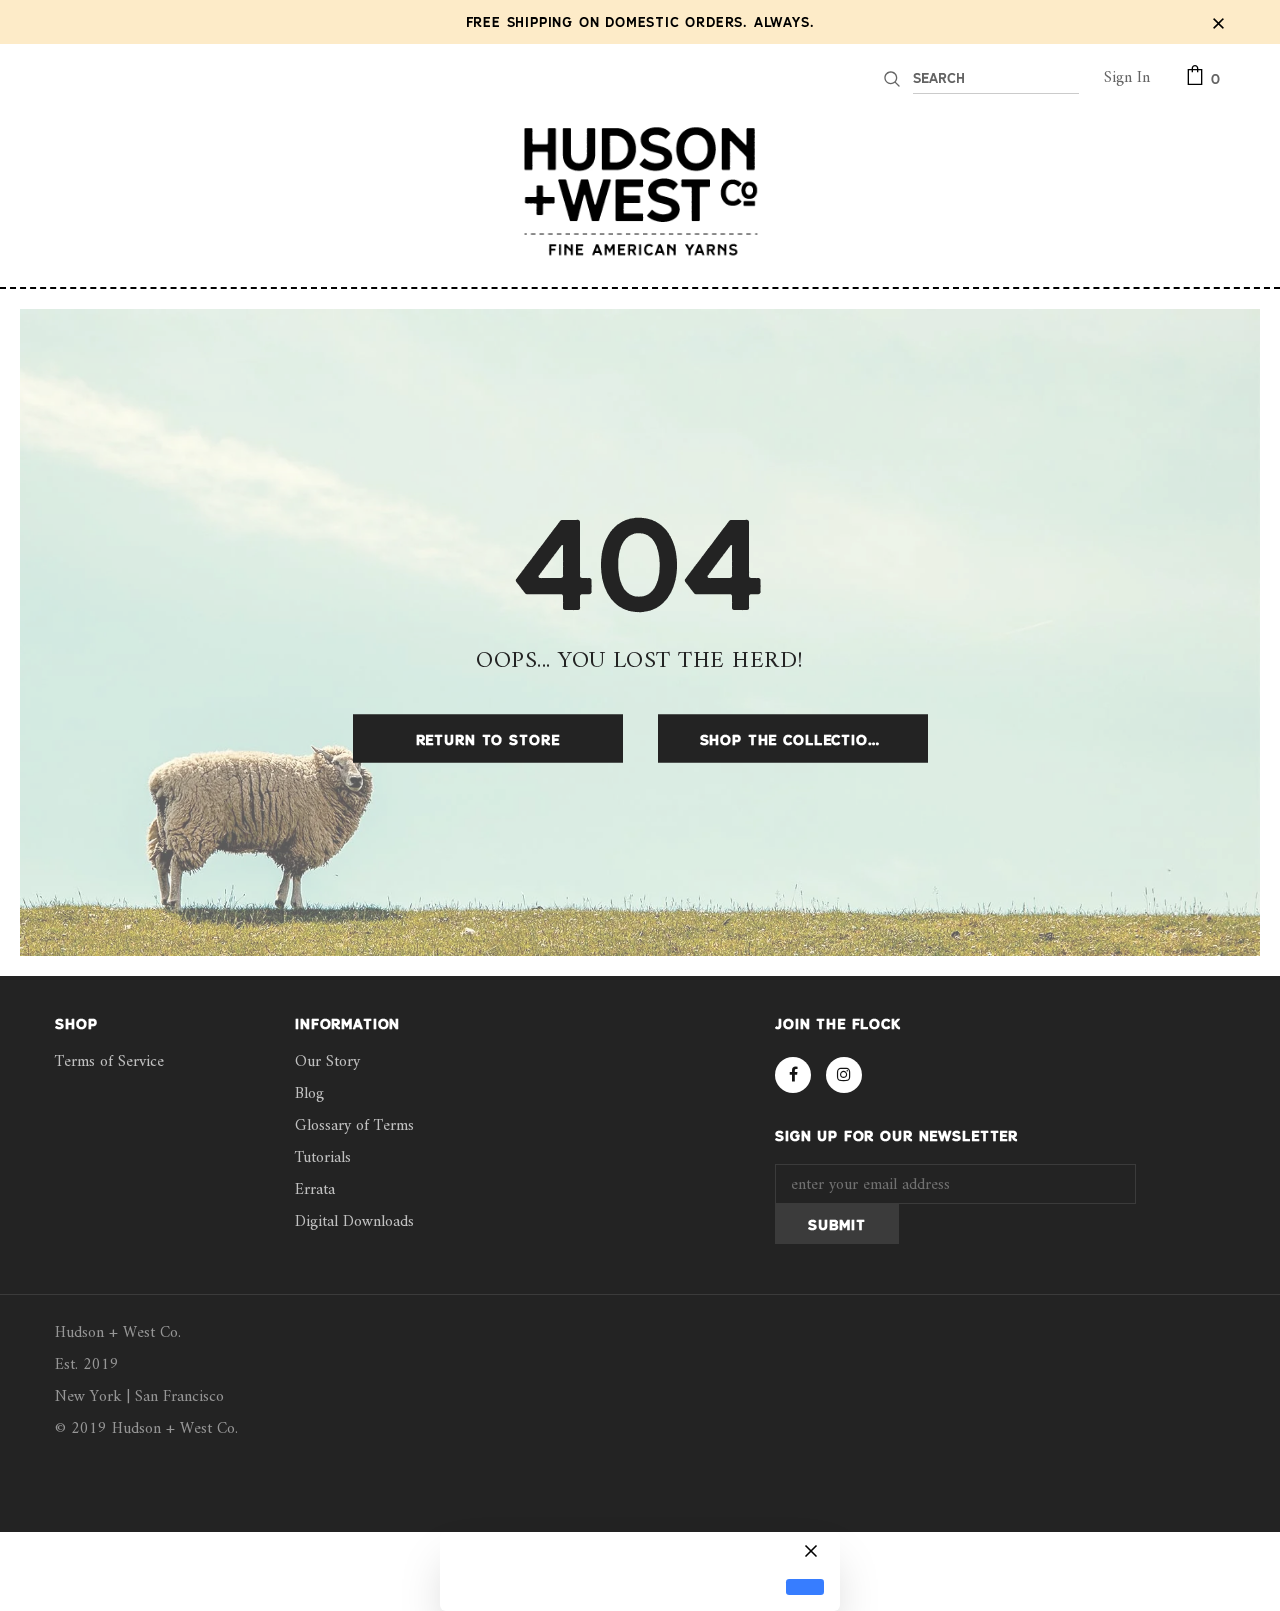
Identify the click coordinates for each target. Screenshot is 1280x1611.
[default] (805, 1587)
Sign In (1127, 78)
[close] (1218, 22)
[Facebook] (793, 1075)
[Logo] (640, 191)
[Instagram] (844, 1075)
